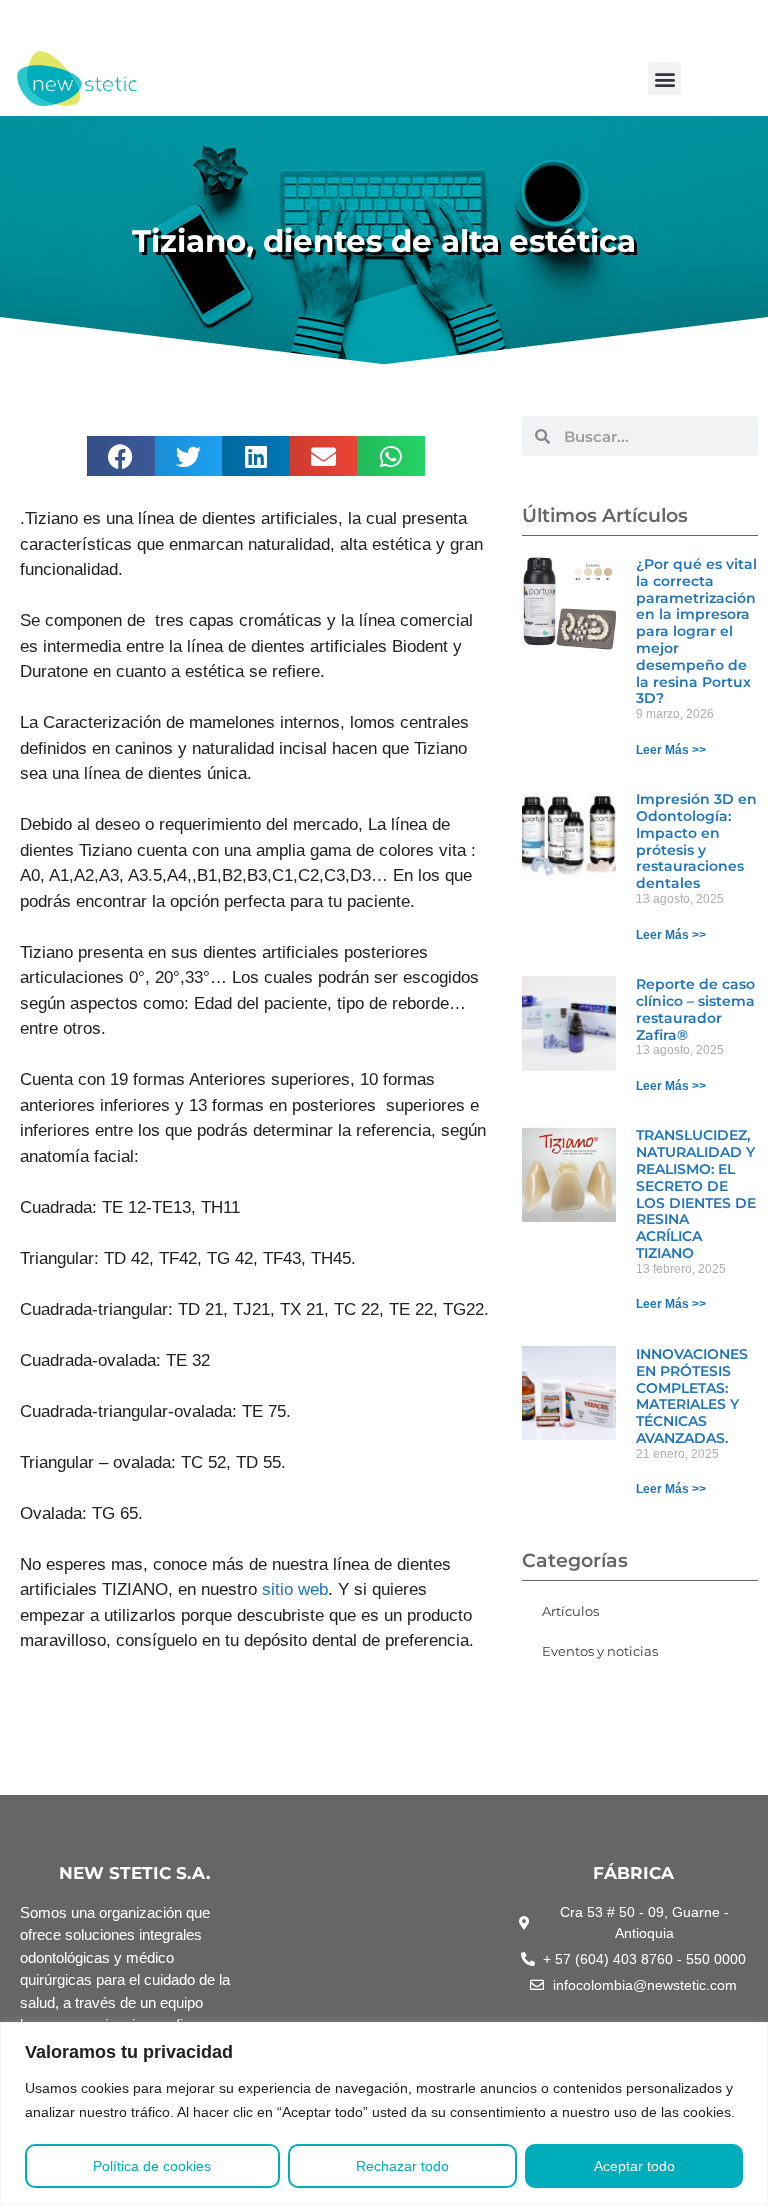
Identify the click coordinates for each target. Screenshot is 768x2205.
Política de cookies (152, 2166)
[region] (384, 2113)
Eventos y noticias (600, 1651)
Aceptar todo (634, 2166)
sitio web (292, 1589)
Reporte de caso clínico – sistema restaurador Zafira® (695, 1009)
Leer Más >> (671, 750)
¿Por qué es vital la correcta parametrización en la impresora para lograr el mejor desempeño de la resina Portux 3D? (696, 631)
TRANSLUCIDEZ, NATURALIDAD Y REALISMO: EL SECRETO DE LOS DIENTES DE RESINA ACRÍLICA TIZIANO (696, 1194)
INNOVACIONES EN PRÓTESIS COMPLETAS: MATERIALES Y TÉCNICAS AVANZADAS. (692, 1396)
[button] (664, 78)
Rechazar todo (402, 2166)
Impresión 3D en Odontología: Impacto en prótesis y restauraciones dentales (696, 841)
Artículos (570, 1611)
